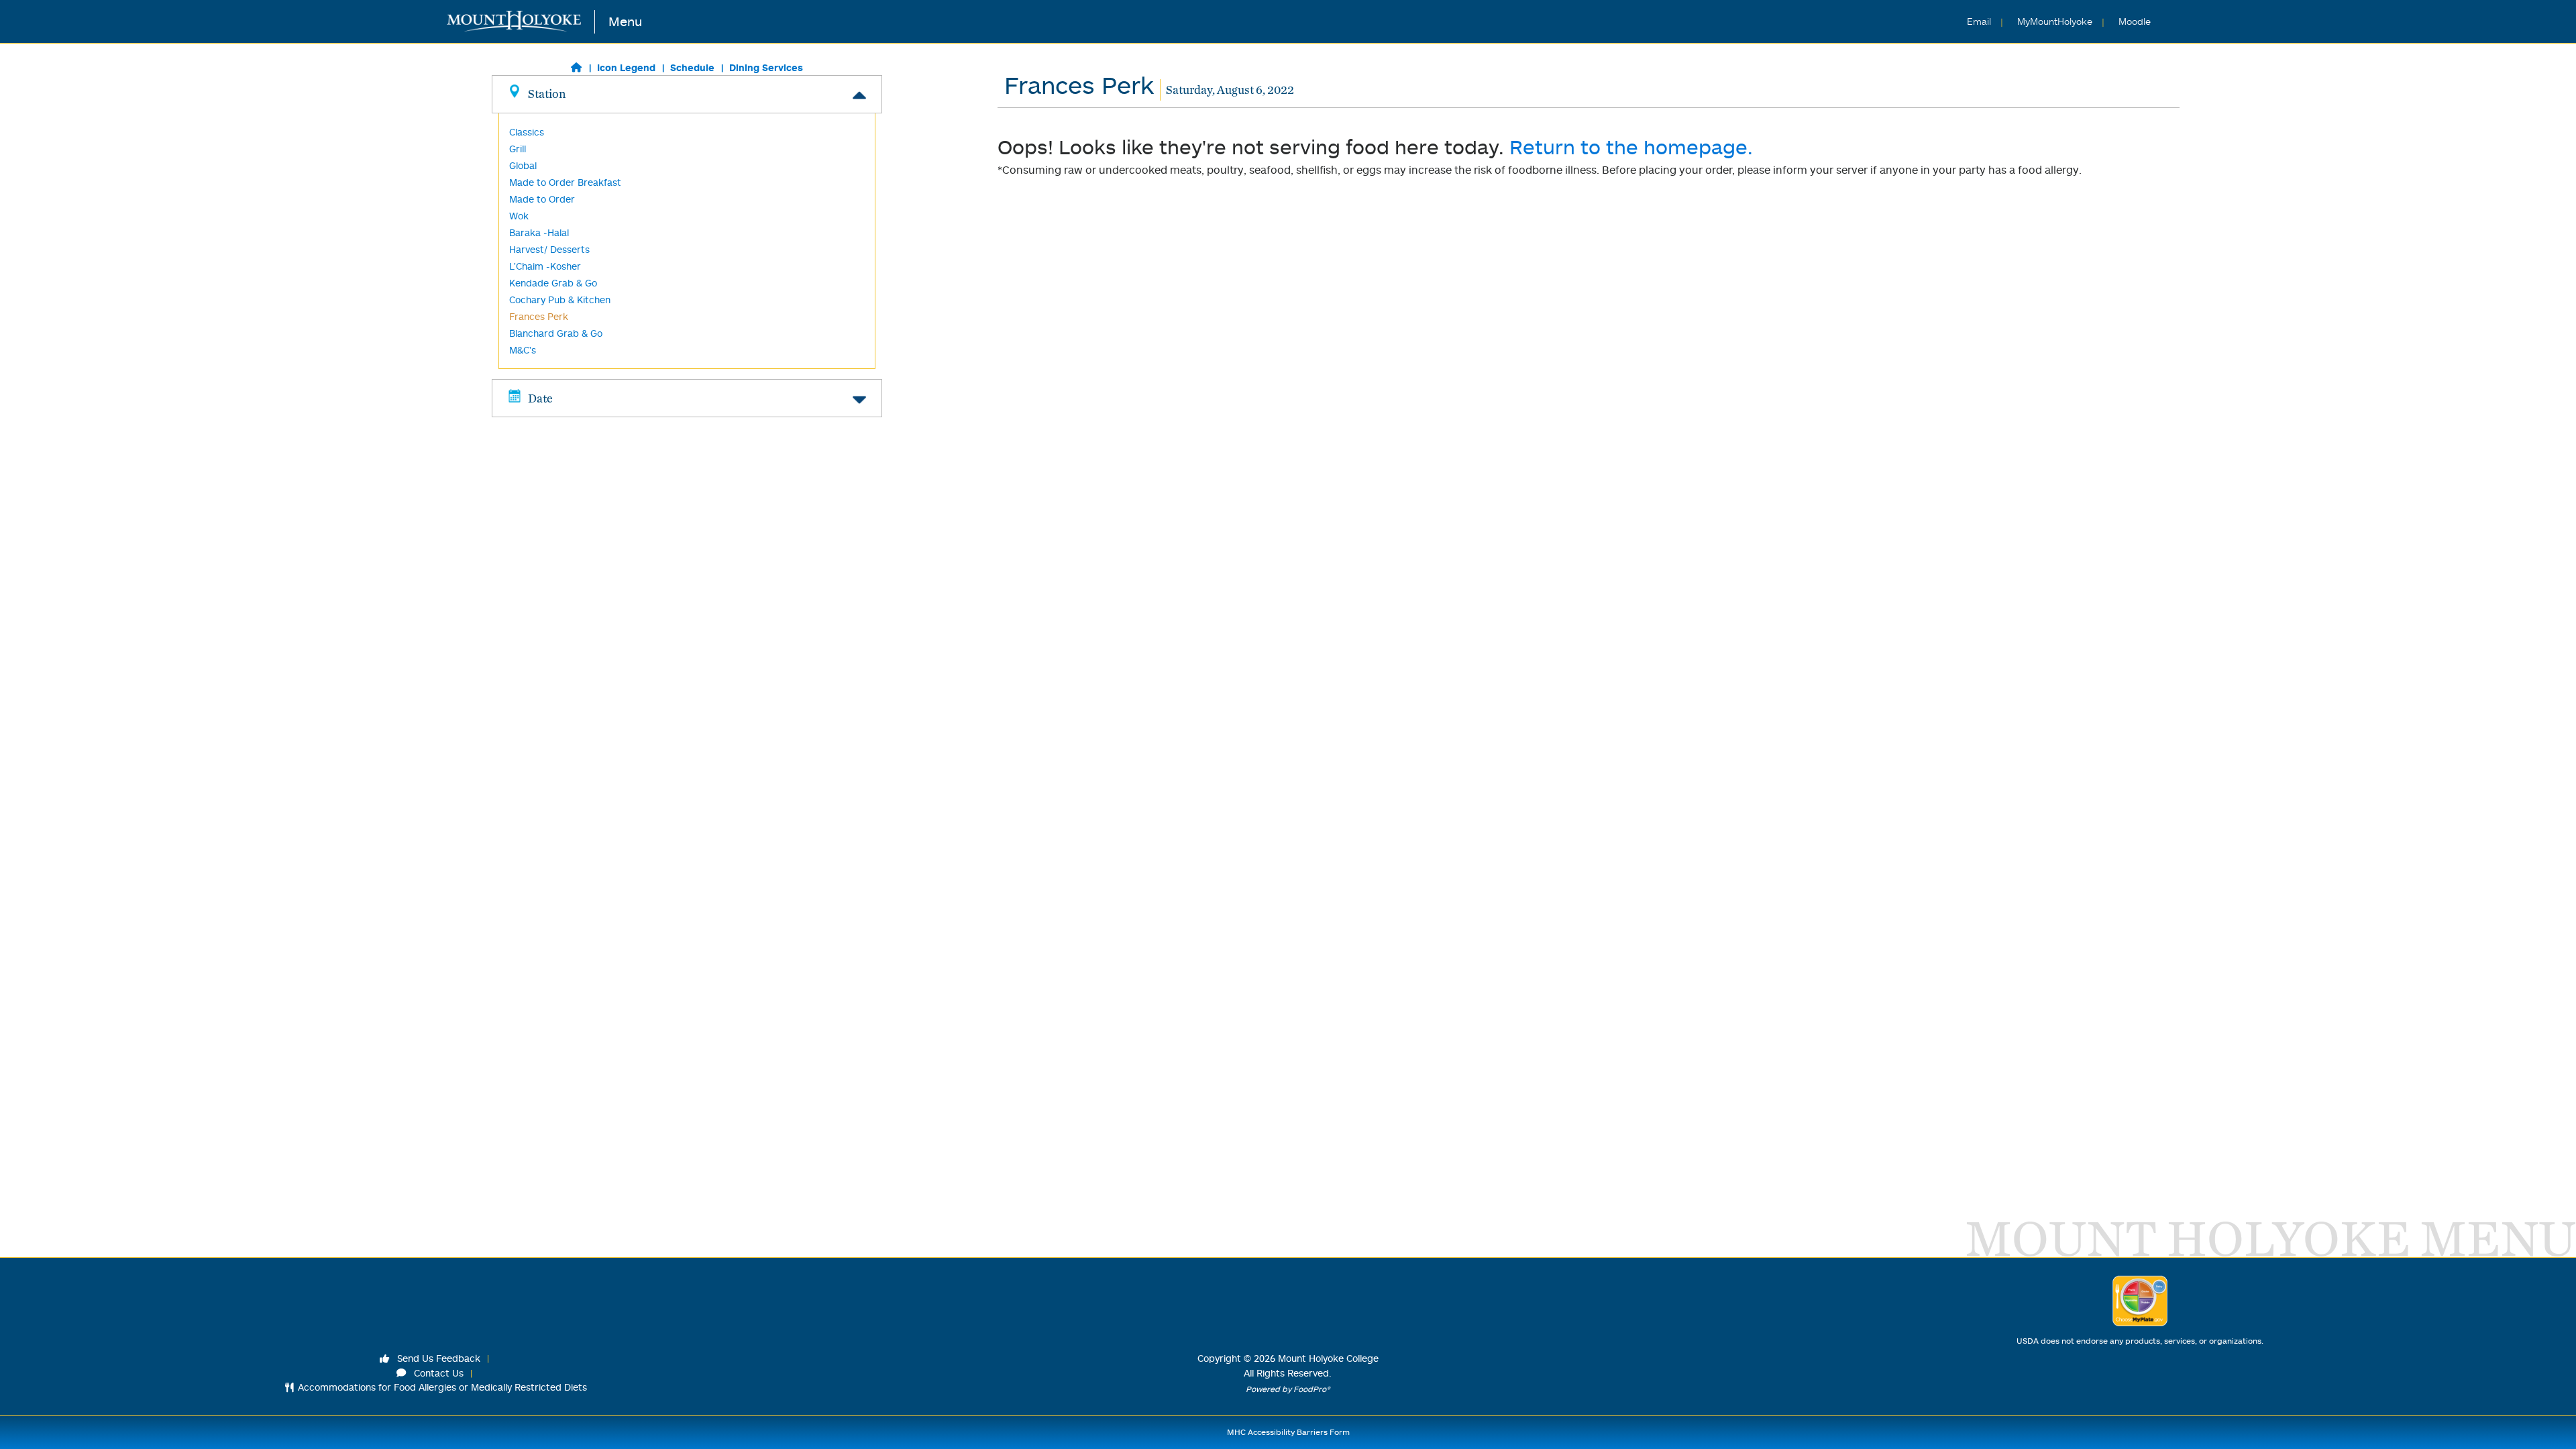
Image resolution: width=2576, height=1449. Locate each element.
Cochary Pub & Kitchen (560, 300)
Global (523, 165)
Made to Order (542, 199)
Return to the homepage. (1631, 147)
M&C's (523, 350)
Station (547, 94)
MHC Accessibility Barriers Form (1288, 1432)
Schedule (692, 67)
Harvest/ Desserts (549, 249)
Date (540, 398)
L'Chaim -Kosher (545, 266)
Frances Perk (539, 316)
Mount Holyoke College (1328, 1358)
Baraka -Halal (539, 232)
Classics (527, 132)
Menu (625, 21)
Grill (518, 149)
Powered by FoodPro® (1288, 1389)
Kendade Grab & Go (553, 283)
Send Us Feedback (437, 1358)
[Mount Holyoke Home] (521, 22)
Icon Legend (626, 67)
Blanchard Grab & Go (556, 333)
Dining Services (766, 67)
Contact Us (437, 1373)
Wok (519, 216)
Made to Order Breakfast (565, 182)
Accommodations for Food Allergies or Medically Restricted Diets (442, 1387)
